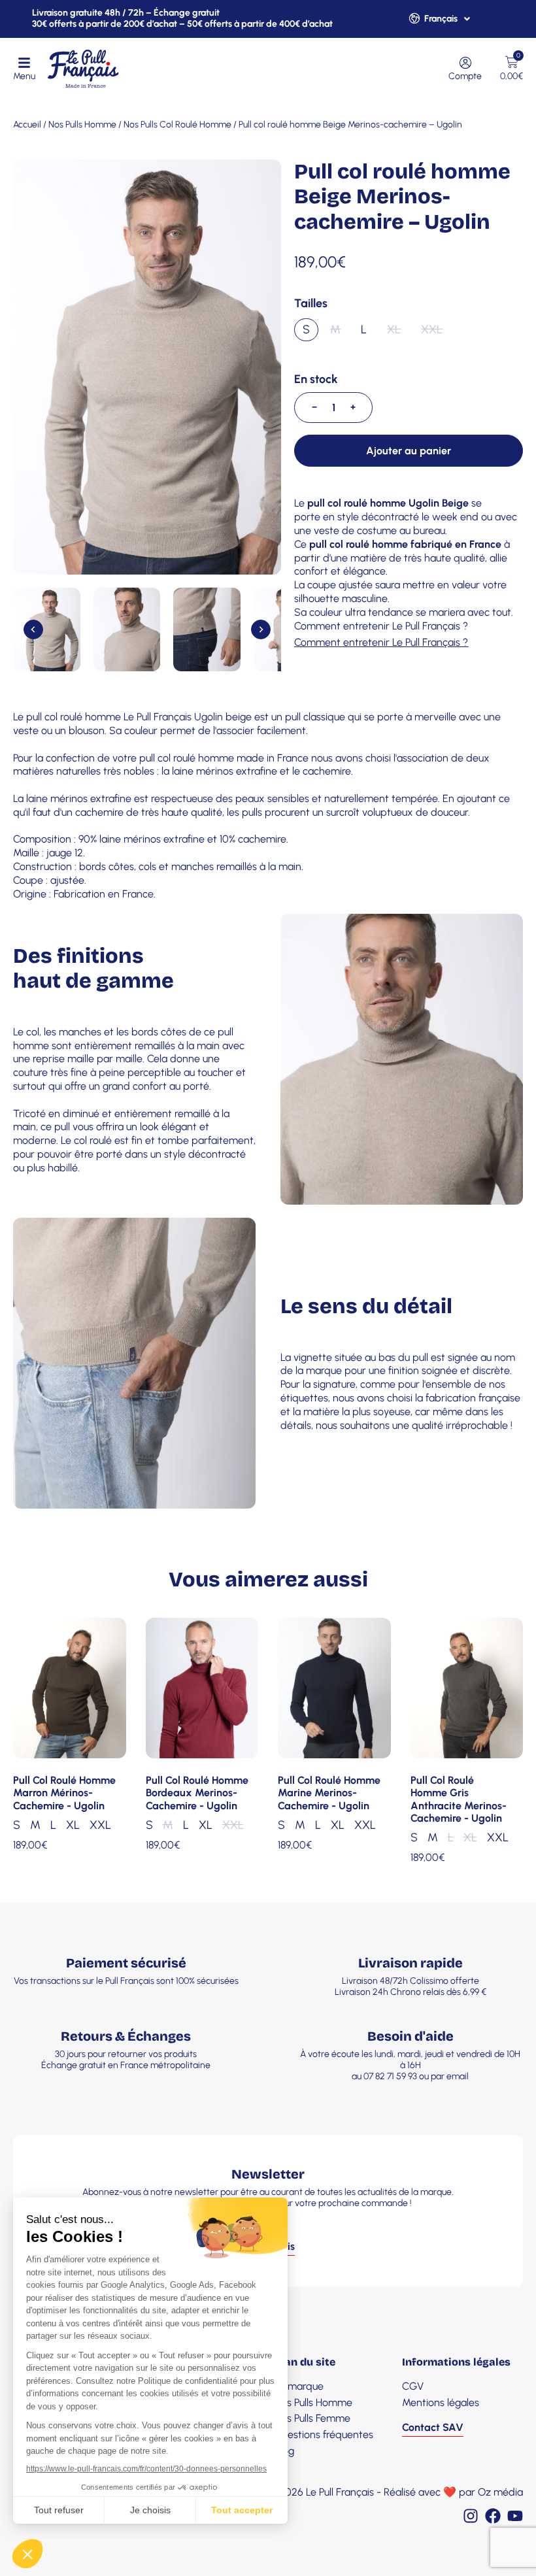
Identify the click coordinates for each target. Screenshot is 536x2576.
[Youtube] (515, 2516)
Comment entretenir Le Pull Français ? (381, 626)
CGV (413, 2386)
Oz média (500, 2492)
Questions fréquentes (324, 2434)
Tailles (311, 304)
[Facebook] (493, 2516)
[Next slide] (261, 629)
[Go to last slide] (33, 629)
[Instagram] (471, 2516)
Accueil (27, 125)
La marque (299, 2386)
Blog (284, 2451)
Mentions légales (441, 2402)
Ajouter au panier (409, 451)
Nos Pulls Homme (82, 125)
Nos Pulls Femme (312, 2418)
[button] (47, 629)
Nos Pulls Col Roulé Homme (177, 125)
